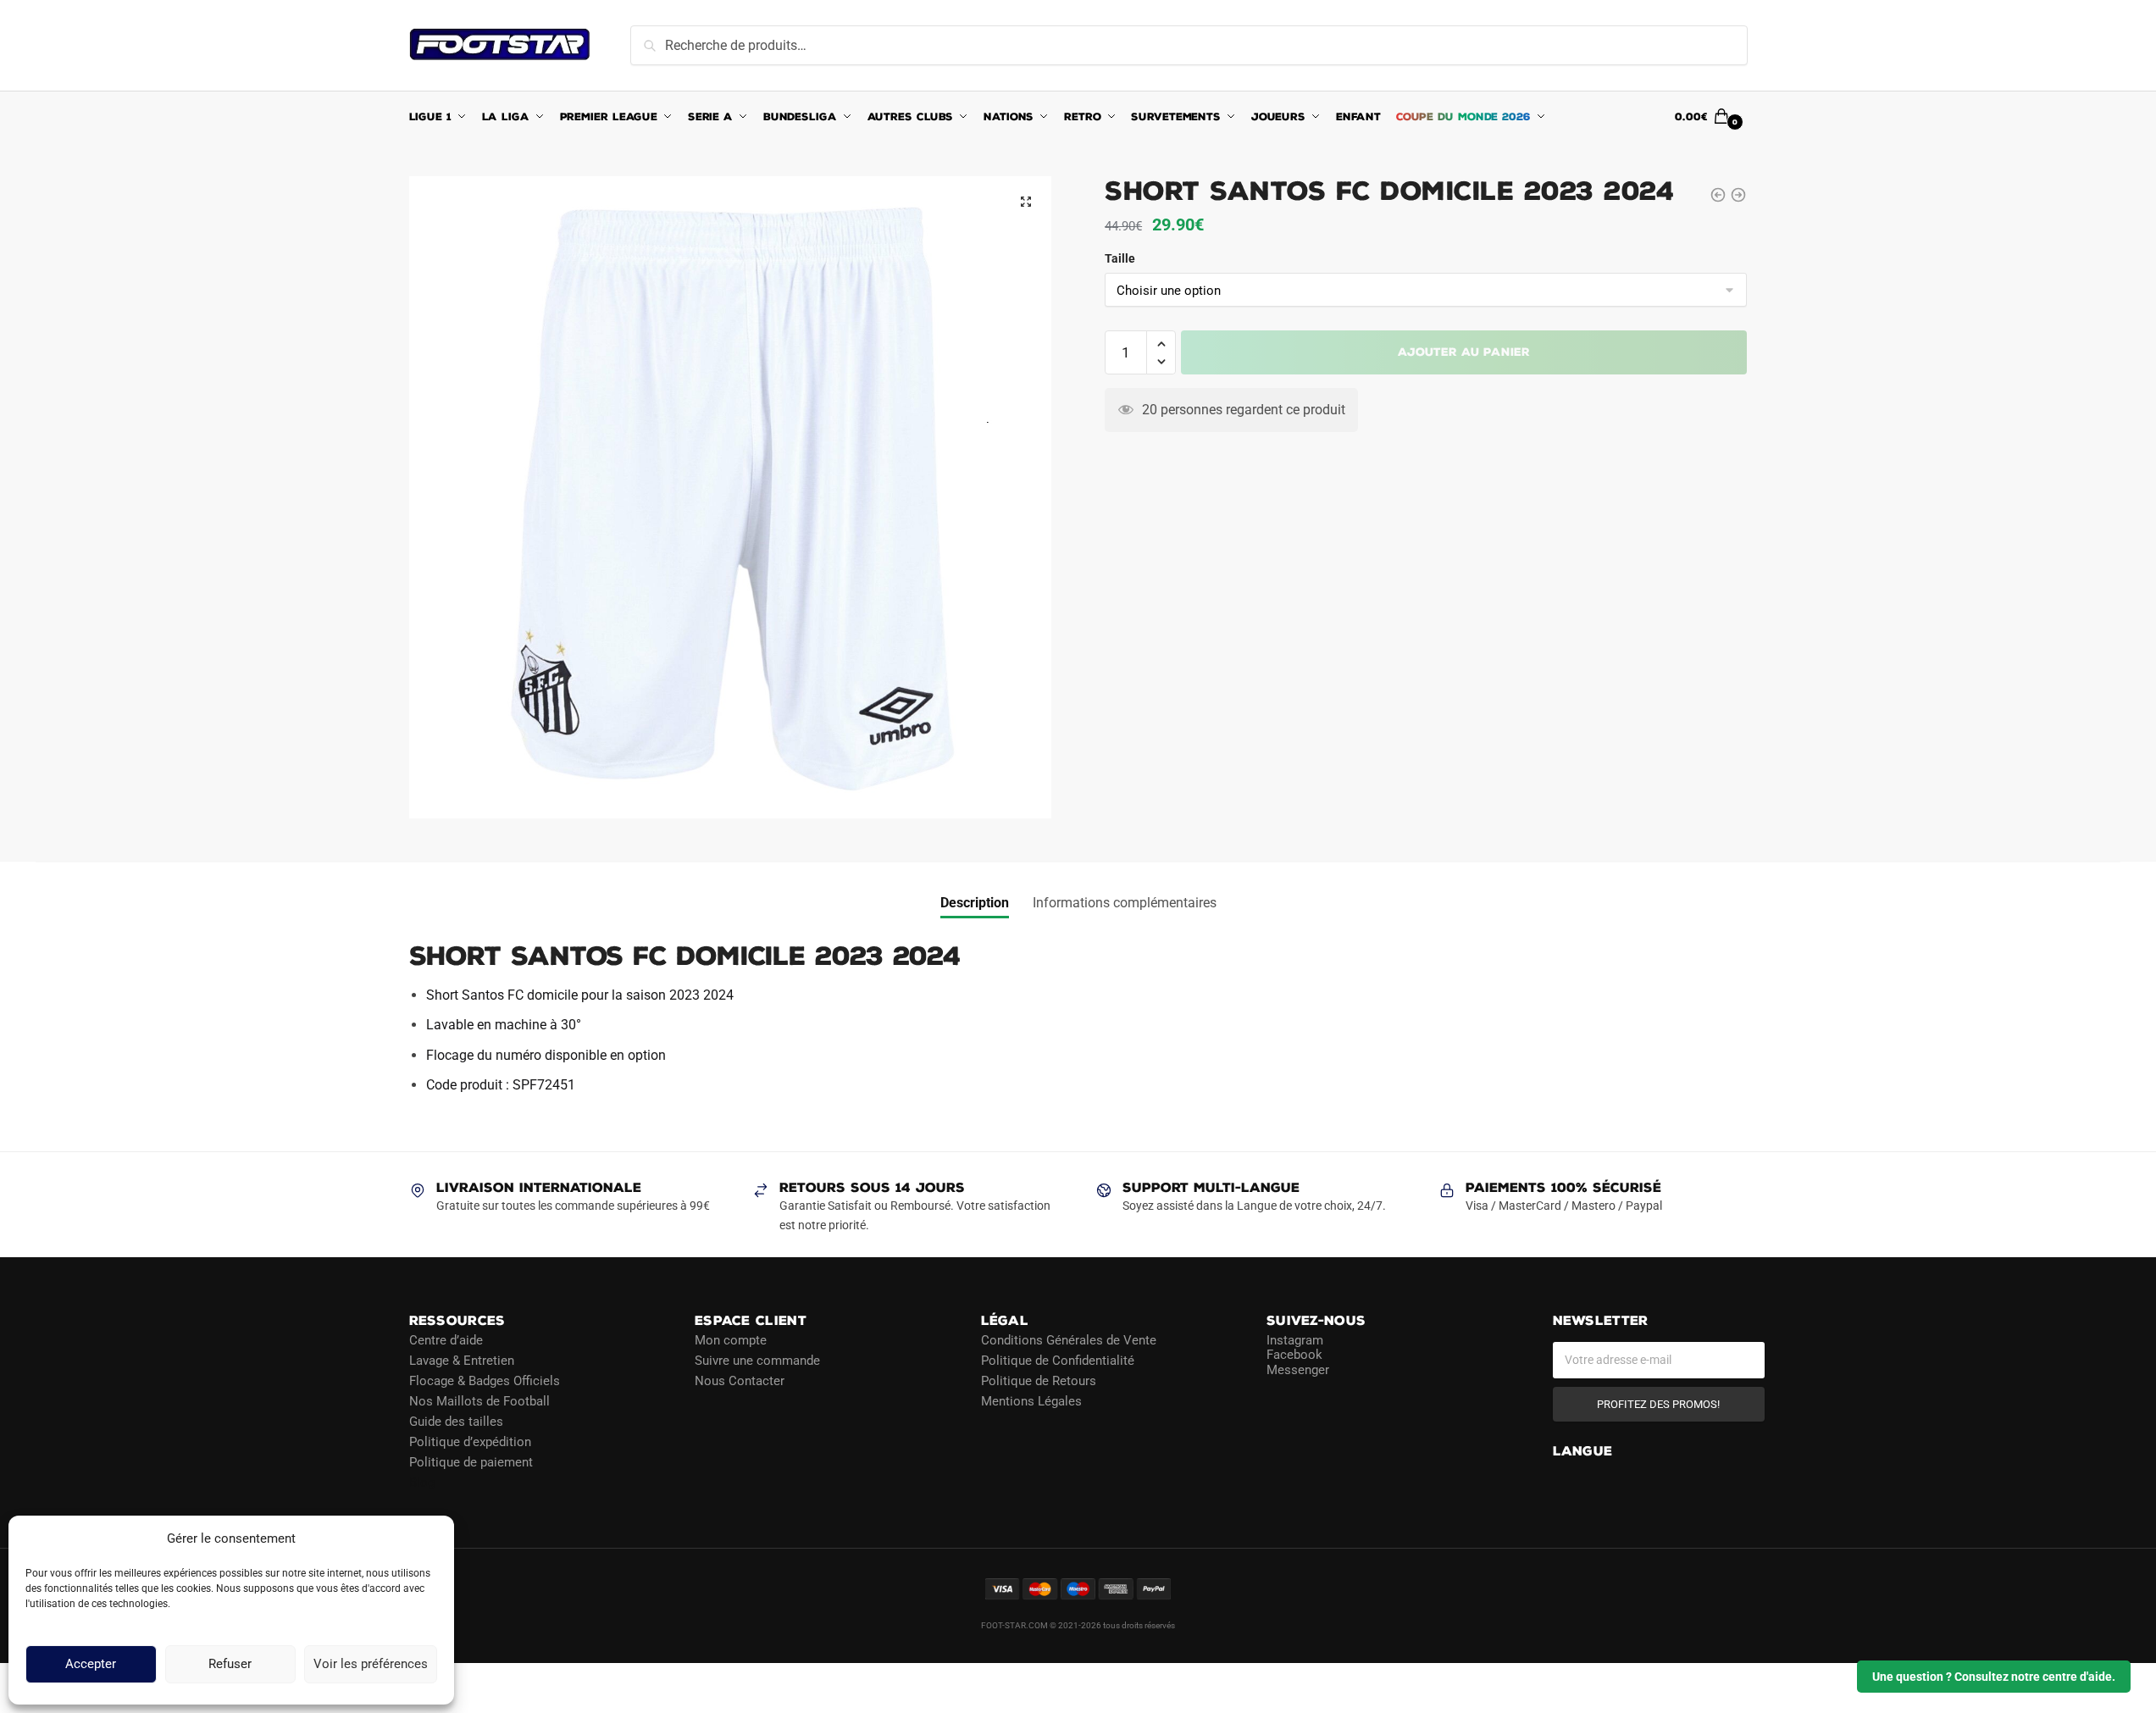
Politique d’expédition (470, 1442)
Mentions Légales (1031, 1401)
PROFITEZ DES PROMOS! (1658, 1404)
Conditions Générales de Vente (1069, 1340)
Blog (422, 1483)
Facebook (1294, 1355)
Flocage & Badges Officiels (485, 1381)
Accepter (91, 1665)
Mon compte (731, 1340)
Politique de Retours (1039, 1381)
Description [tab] (975, 903)
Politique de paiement (471, 1462)
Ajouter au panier (1464, 352)
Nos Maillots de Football (479, 1401)
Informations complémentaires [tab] (1125, 903)
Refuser (230, 1665)
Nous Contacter (740, 1381)
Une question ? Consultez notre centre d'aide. (1994, 1677)
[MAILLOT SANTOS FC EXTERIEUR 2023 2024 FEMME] (1718, 195)
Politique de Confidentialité (1058, 1361)
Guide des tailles (456, 1422)
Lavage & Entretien (462, 1361)
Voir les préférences (371, 1665)
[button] (1026, 202)
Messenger (1298, 1370)
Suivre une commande (757, 1361)
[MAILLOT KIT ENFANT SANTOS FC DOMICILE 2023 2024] (1738, 195)
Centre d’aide (446, 1340)
